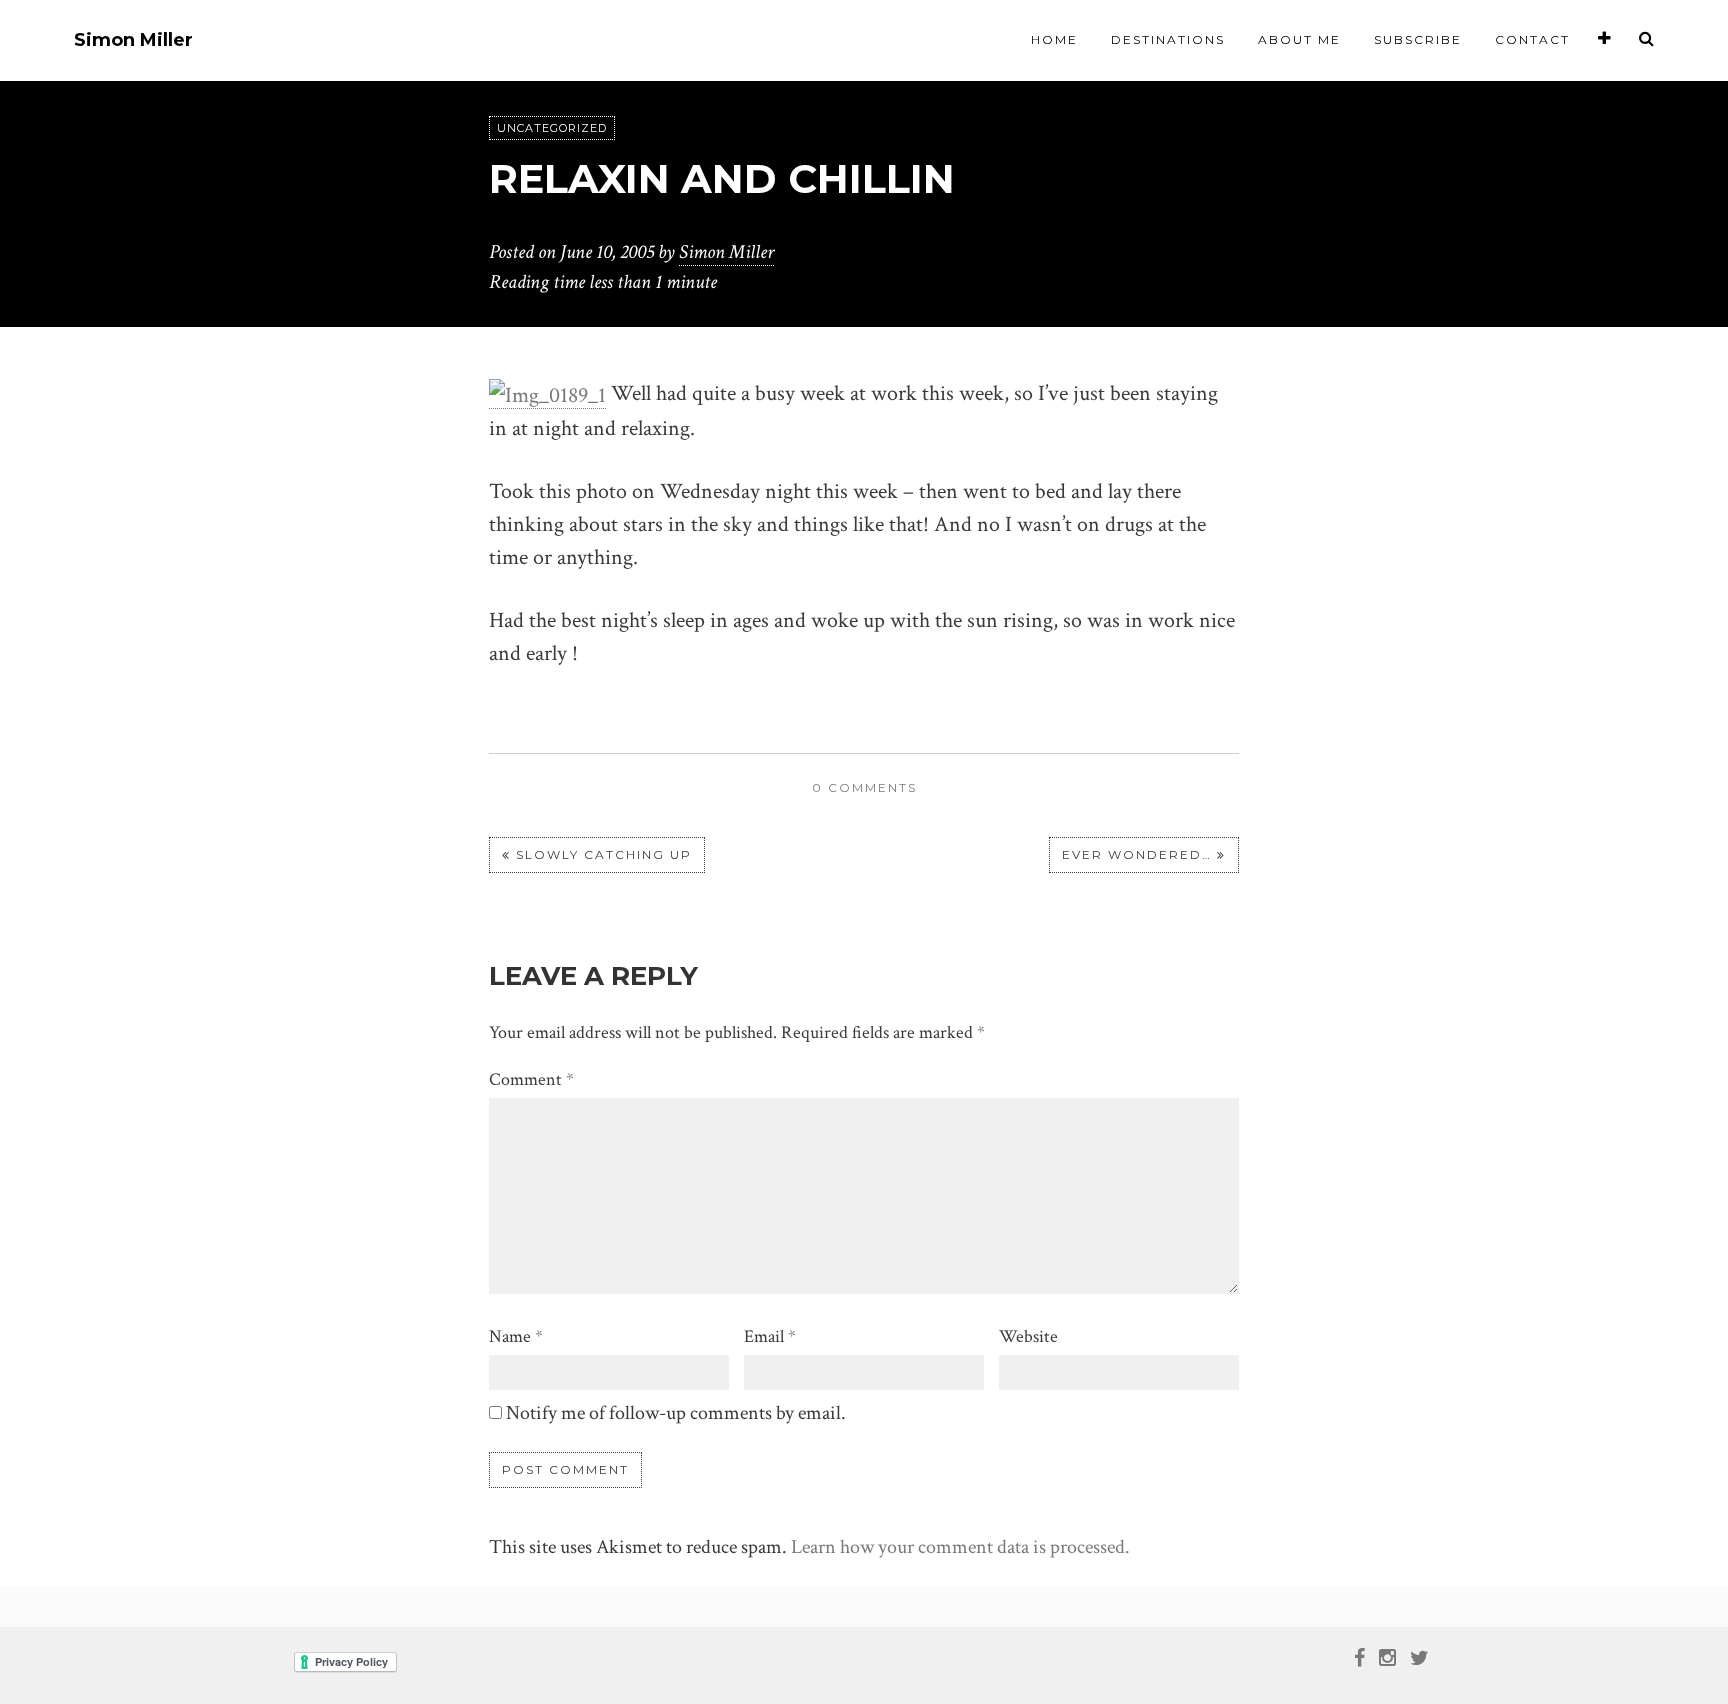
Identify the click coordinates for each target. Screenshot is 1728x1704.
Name (516, 1336)
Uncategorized (552, 128)
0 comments (864, 787)
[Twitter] (1419, 1656)
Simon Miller (133, 40)
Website (1028, 1336)
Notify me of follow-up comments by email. (676, 1413)
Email (770, 1336)
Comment (531, 1079)
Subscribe (1418, 39)
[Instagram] (1387, 1656)
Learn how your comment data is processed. (960, 1547)
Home (1054, 39)
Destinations (1168, 39)
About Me (1299, 39)
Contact (1532, 39)
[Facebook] (1359, 1656)
